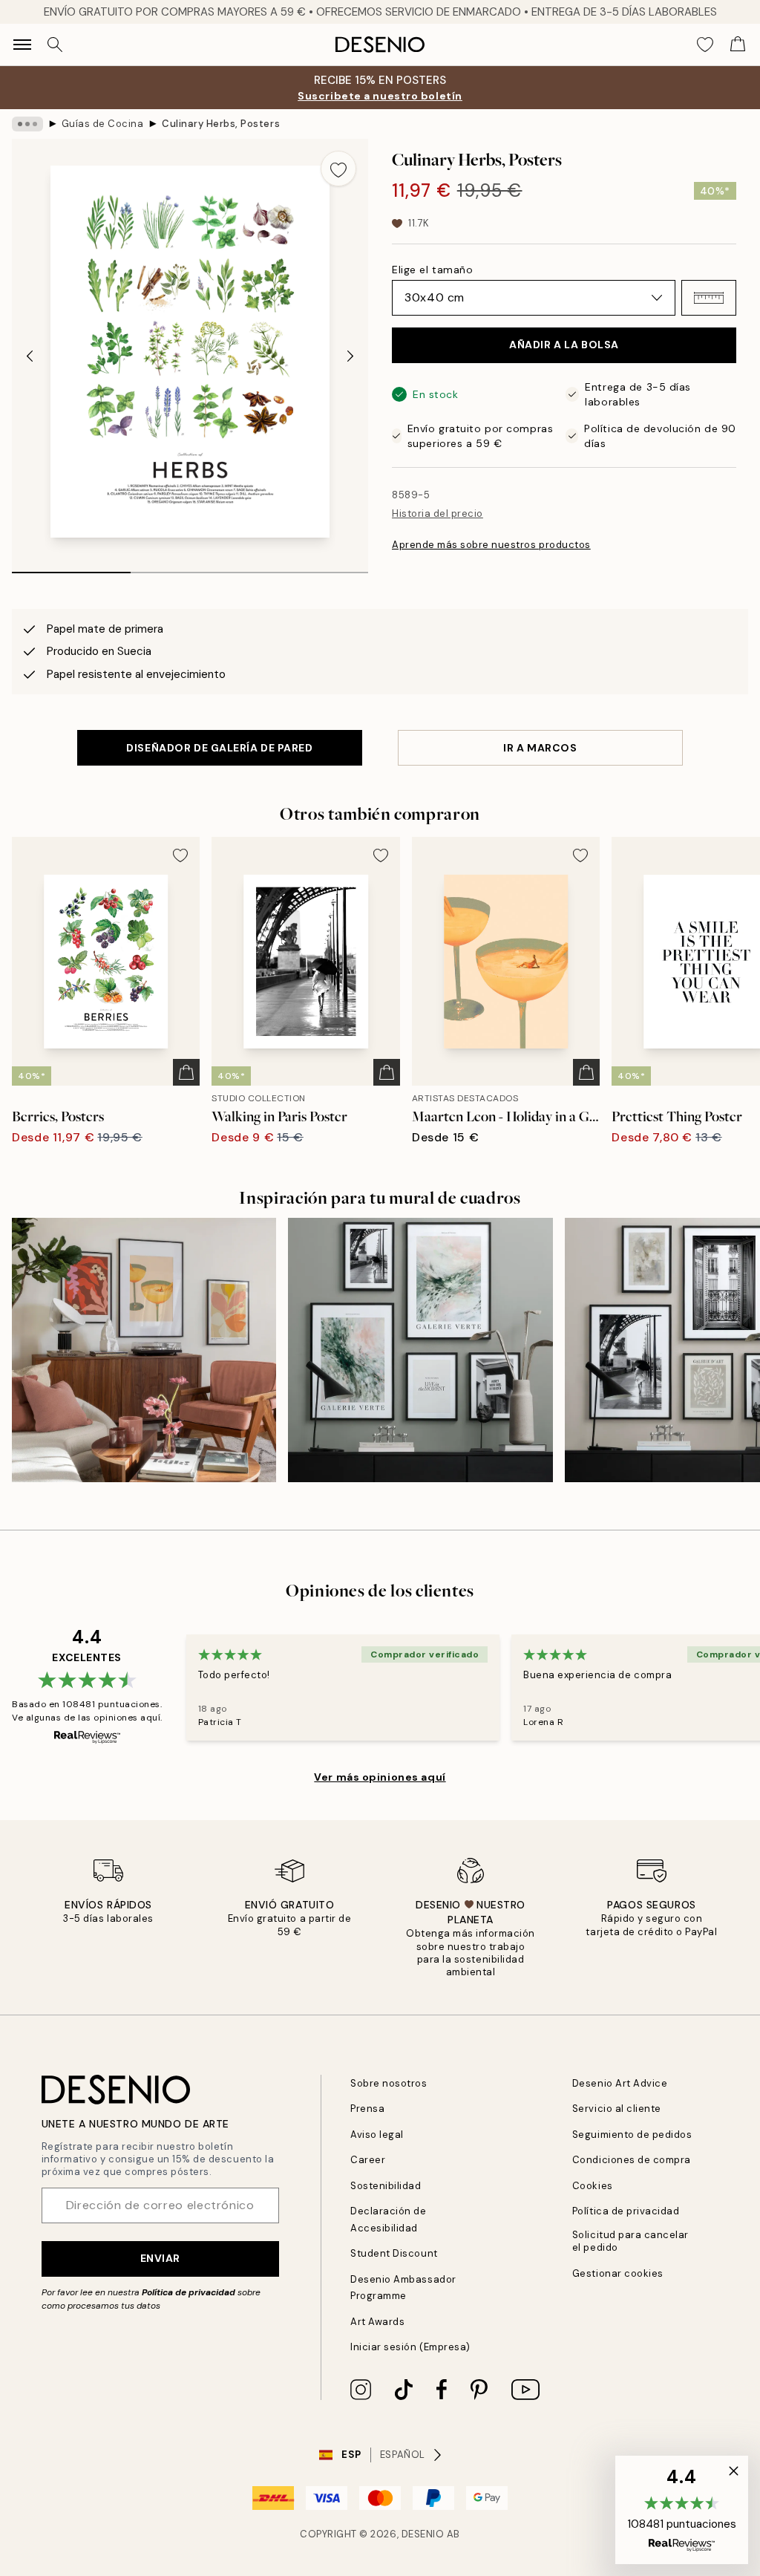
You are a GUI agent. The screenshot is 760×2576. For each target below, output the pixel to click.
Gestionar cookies (618, 2273)
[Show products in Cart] (738, 45)
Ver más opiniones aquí (380, 1777)
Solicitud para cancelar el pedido (630, 2241)
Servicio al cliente (617, 2109)
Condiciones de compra (632, 2160)
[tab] (71, 567)
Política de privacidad (189, 2292)
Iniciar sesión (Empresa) (410, 2347)
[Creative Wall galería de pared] (420, 1350)
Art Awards (377, 2322)
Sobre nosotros (389, 2083)
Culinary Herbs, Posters (221, 124)
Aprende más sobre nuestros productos (491, 545)
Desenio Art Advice (620, 2083)
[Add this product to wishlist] (338, 169)
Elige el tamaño (432, 270)
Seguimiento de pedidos (632, 2135)
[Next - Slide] (350, 356)
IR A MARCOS (540, 748)
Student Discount (394, 2253)
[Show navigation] (22, 45)
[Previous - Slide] (30, 356)
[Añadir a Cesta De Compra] (186, 1072)
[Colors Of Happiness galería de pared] (144, 1350)
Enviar (160, 2258)
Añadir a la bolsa (564, 345)
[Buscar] (55, 45)
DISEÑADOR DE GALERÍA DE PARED (219, 748)
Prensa (367, 2109)
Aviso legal (377, 2135)
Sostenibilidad (386, 2186)
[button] (709, 298)
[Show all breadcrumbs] (27, 124)
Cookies (593, 2186)
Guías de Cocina (103, 124)
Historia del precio (438, 513)
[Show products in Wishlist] (705, 45)
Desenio (423, 2534)
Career (368, 2160)
